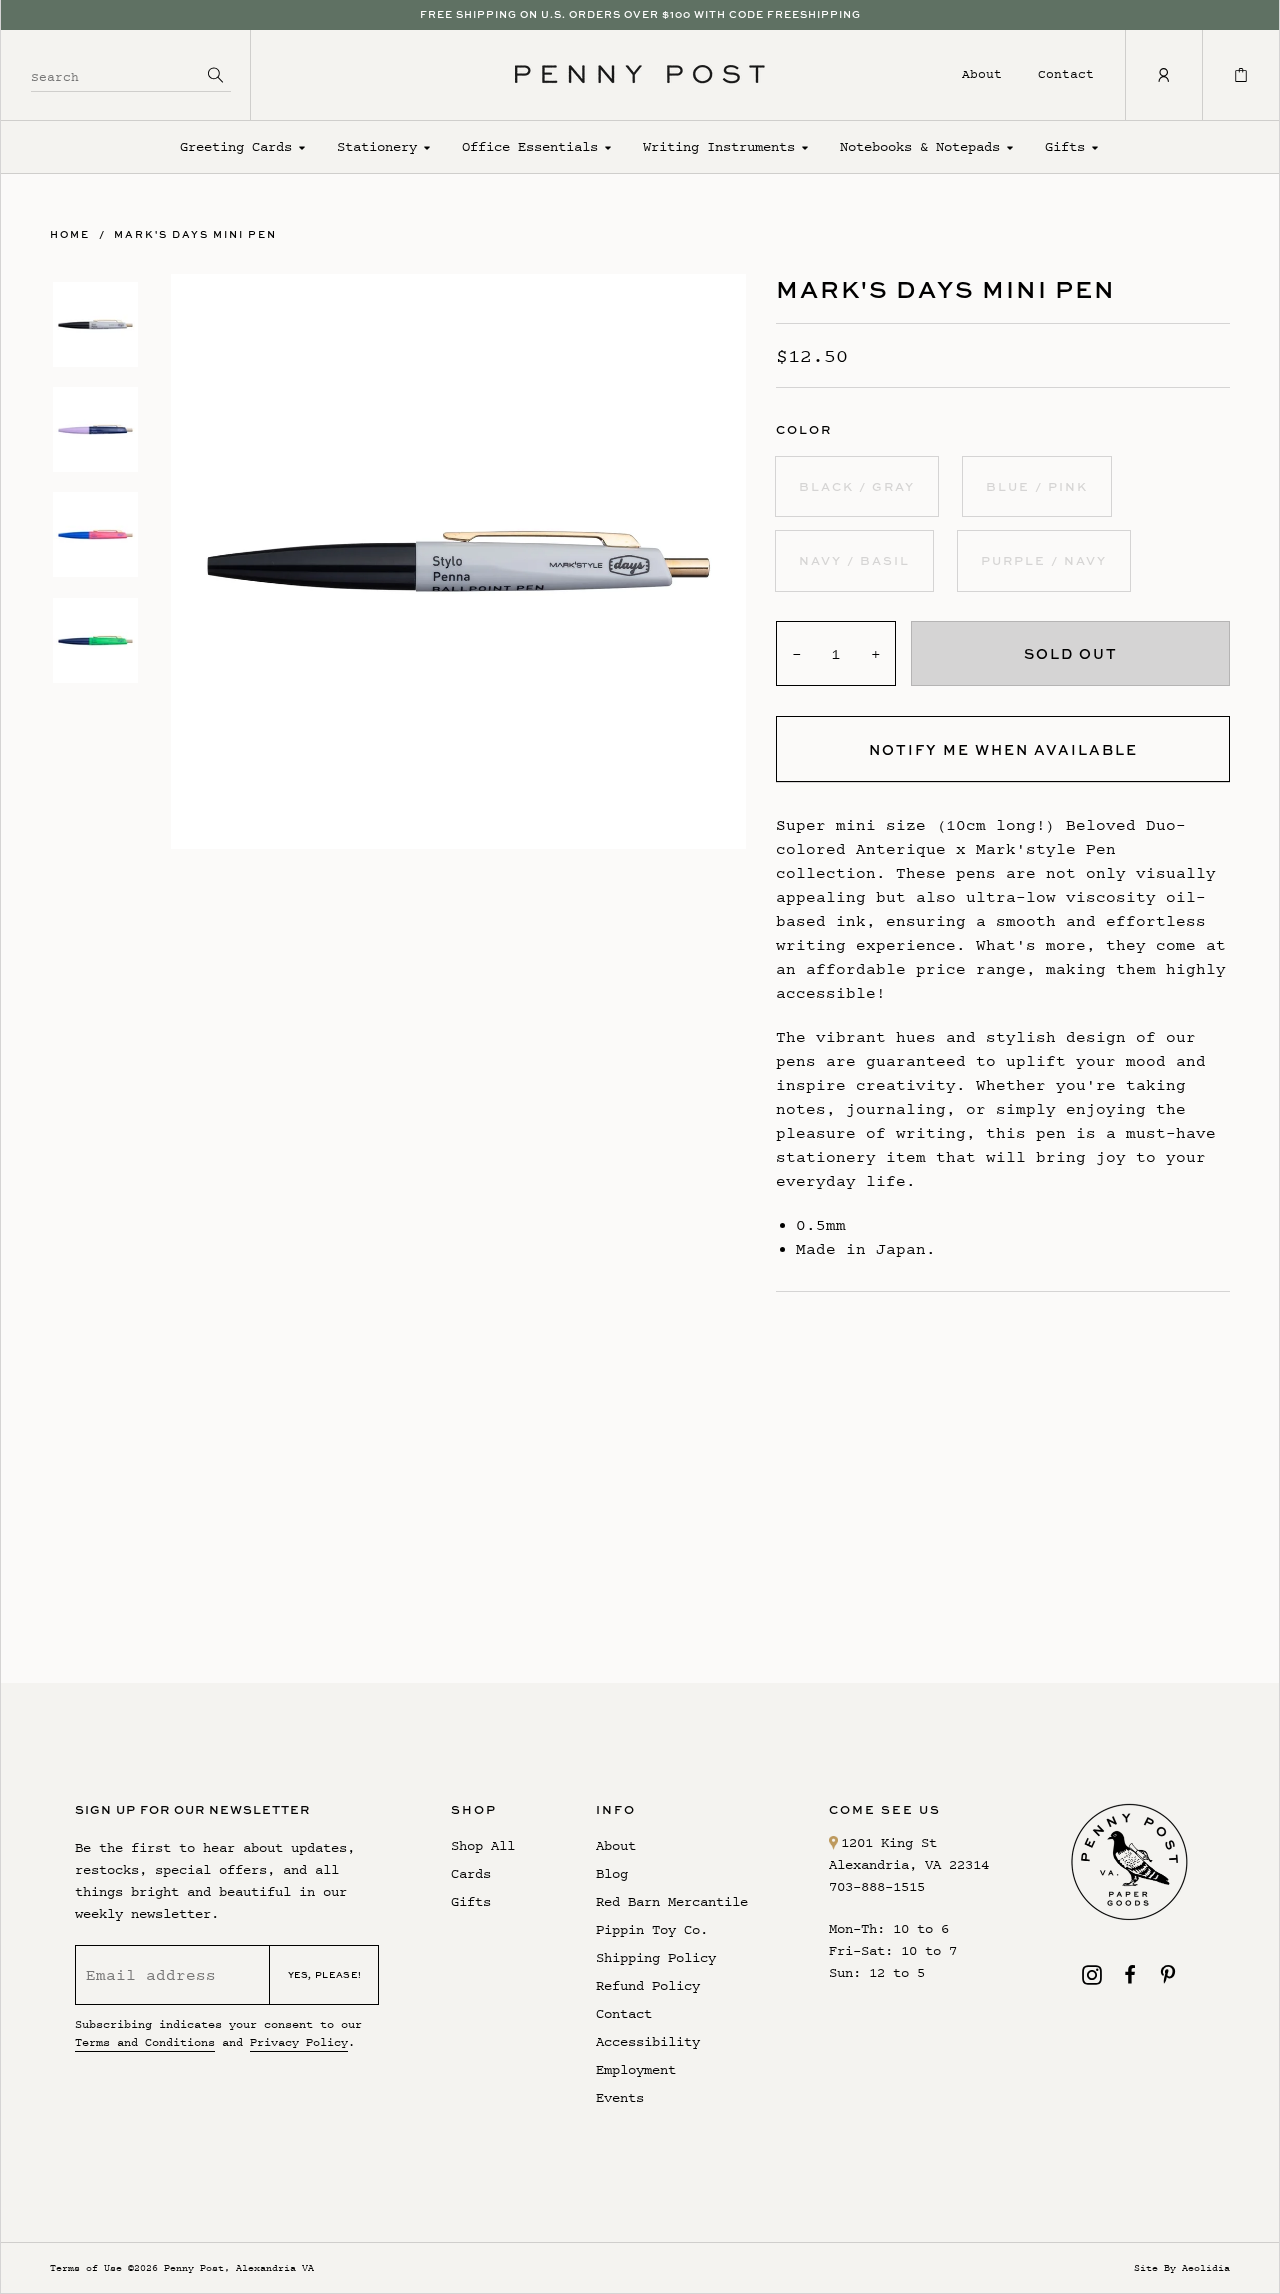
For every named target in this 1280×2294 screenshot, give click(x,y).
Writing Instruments (719, 146)
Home (70, 234)
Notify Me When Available (1003, 749)
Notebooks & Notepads (920, 146)
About (982, 73)
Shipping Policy (656, 1957)
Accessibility (648, 2041)
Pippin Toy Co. (652, 1929)
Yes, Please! (325, 1974)
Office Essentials (530, 146)
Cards (471, 1873)
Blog (612, 1873)
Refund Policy (648, 1985)
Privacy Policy (299, 2042)
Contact (1066, 73)
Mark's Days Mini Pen (195, 234)
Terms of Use (86, 2267)
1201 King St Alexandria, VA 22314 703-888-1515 (909, 1864)
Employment (636, 2069)
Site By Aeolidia (1182, 2267)
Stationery (377, 146)
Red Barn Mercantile (672, 1901)
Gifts (1065, 146)
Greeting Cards (236, 146)
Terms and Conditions (145, 2042)
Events (620, 2097)
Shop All (483, 1845)
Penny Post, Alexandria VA (239, 2267)
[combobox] (116, 74)
